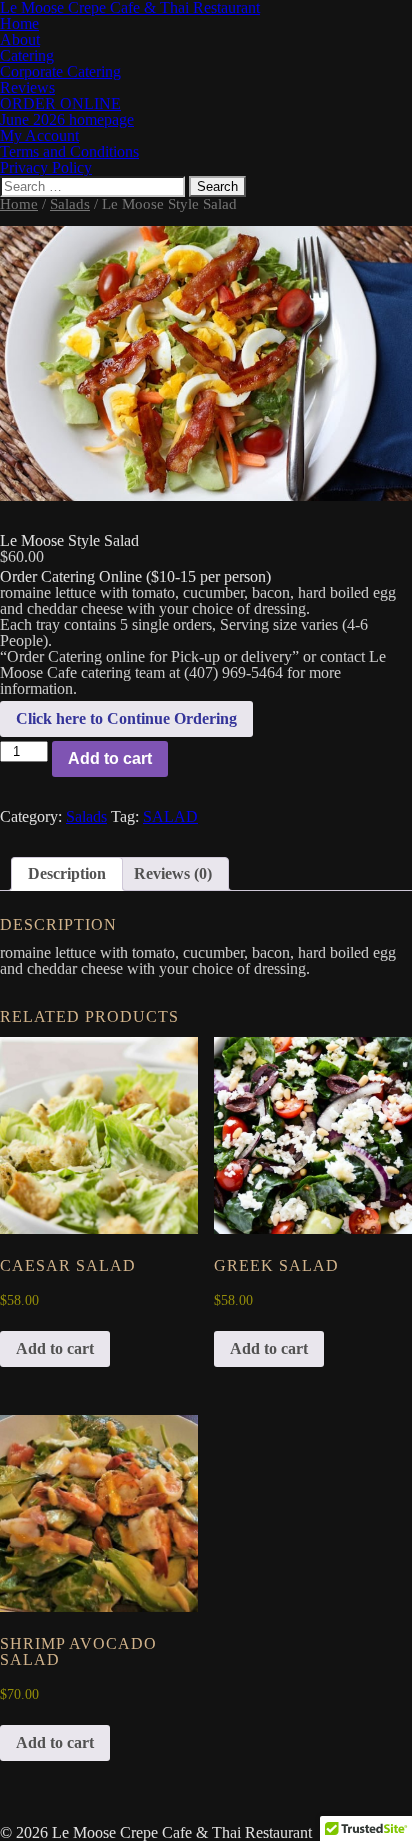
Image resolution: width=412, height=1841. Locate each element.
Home (19, 204)
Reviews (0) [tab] (173, 873)
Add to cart (110, 758)
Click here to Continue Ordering (126, 718)
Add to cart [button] (55, 1348)
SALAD (170, 816)
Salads (70, 204)
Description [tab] (67, 873)
